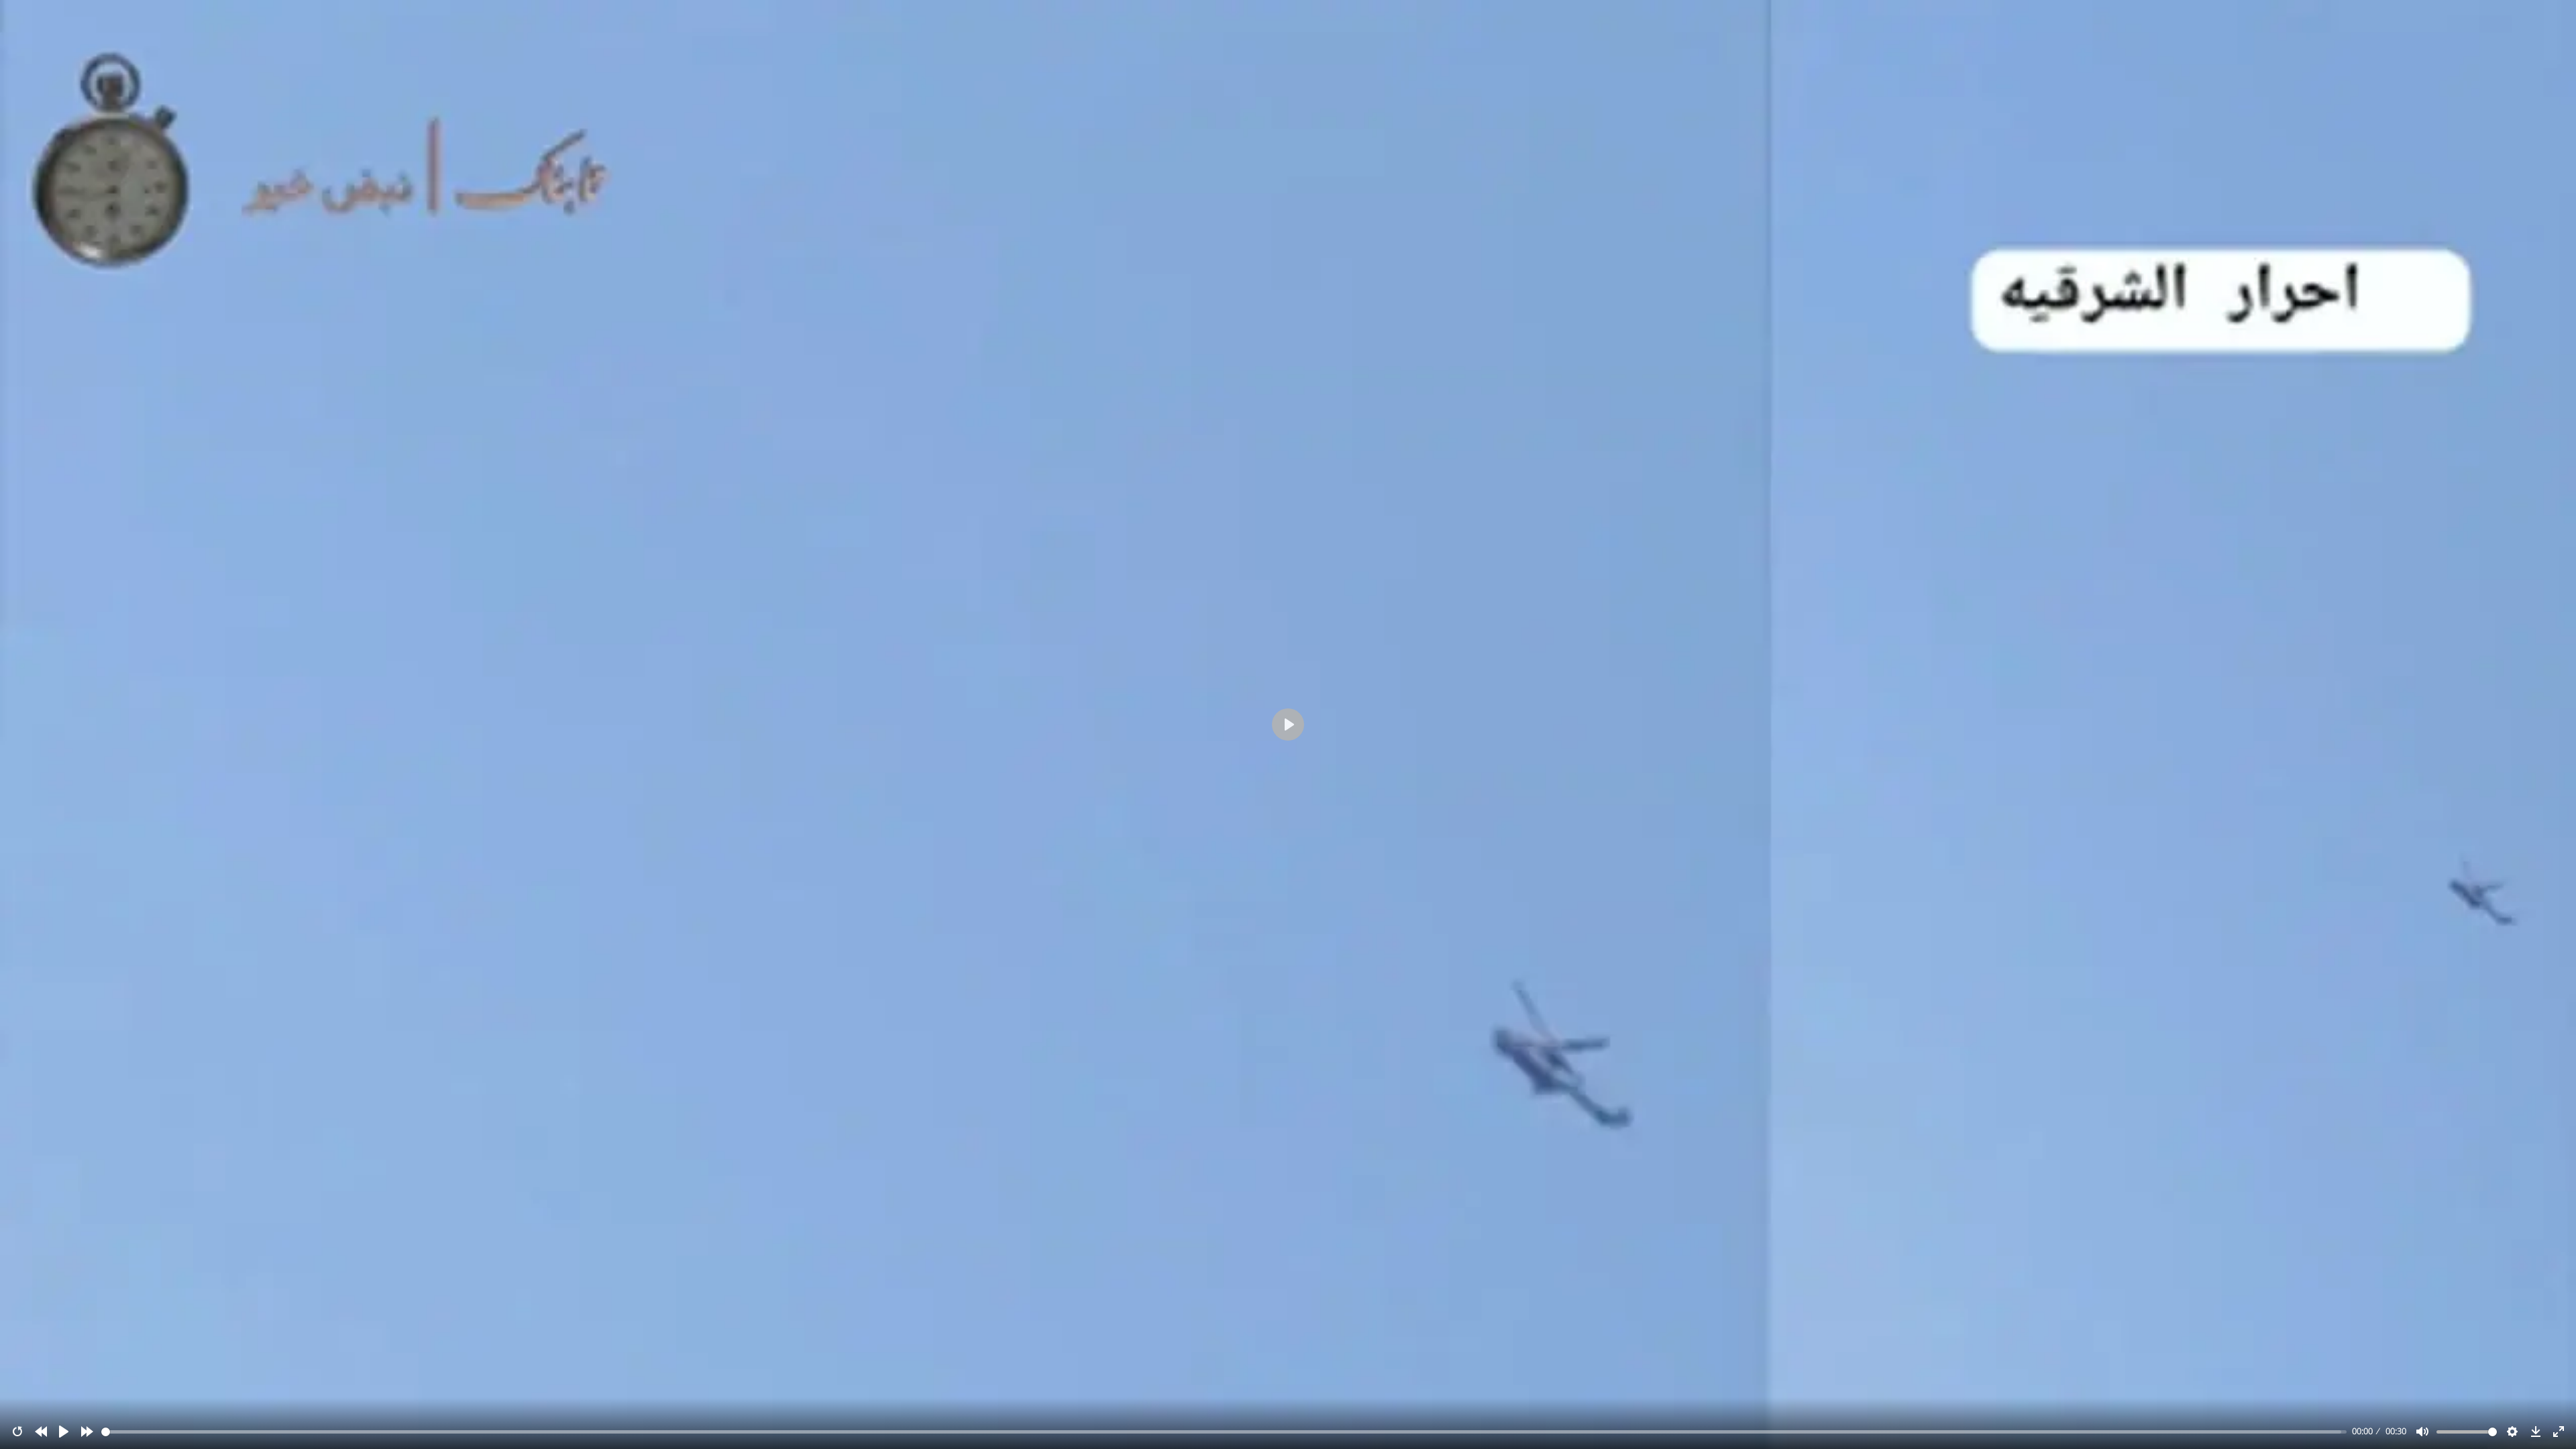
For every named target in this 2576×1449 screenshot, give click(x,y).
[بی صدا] (2422, 1432)
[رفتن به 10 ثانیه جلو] (87, 1432)
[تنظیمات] (2512, 1432)
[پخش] (64, 1432)
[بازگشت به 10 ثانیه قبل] (41, 1432)
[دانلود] (2536, 1432)
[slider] (1224, 1432)
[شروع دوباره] (17, 1432)
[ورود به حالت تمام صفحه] (2559, 1432)
